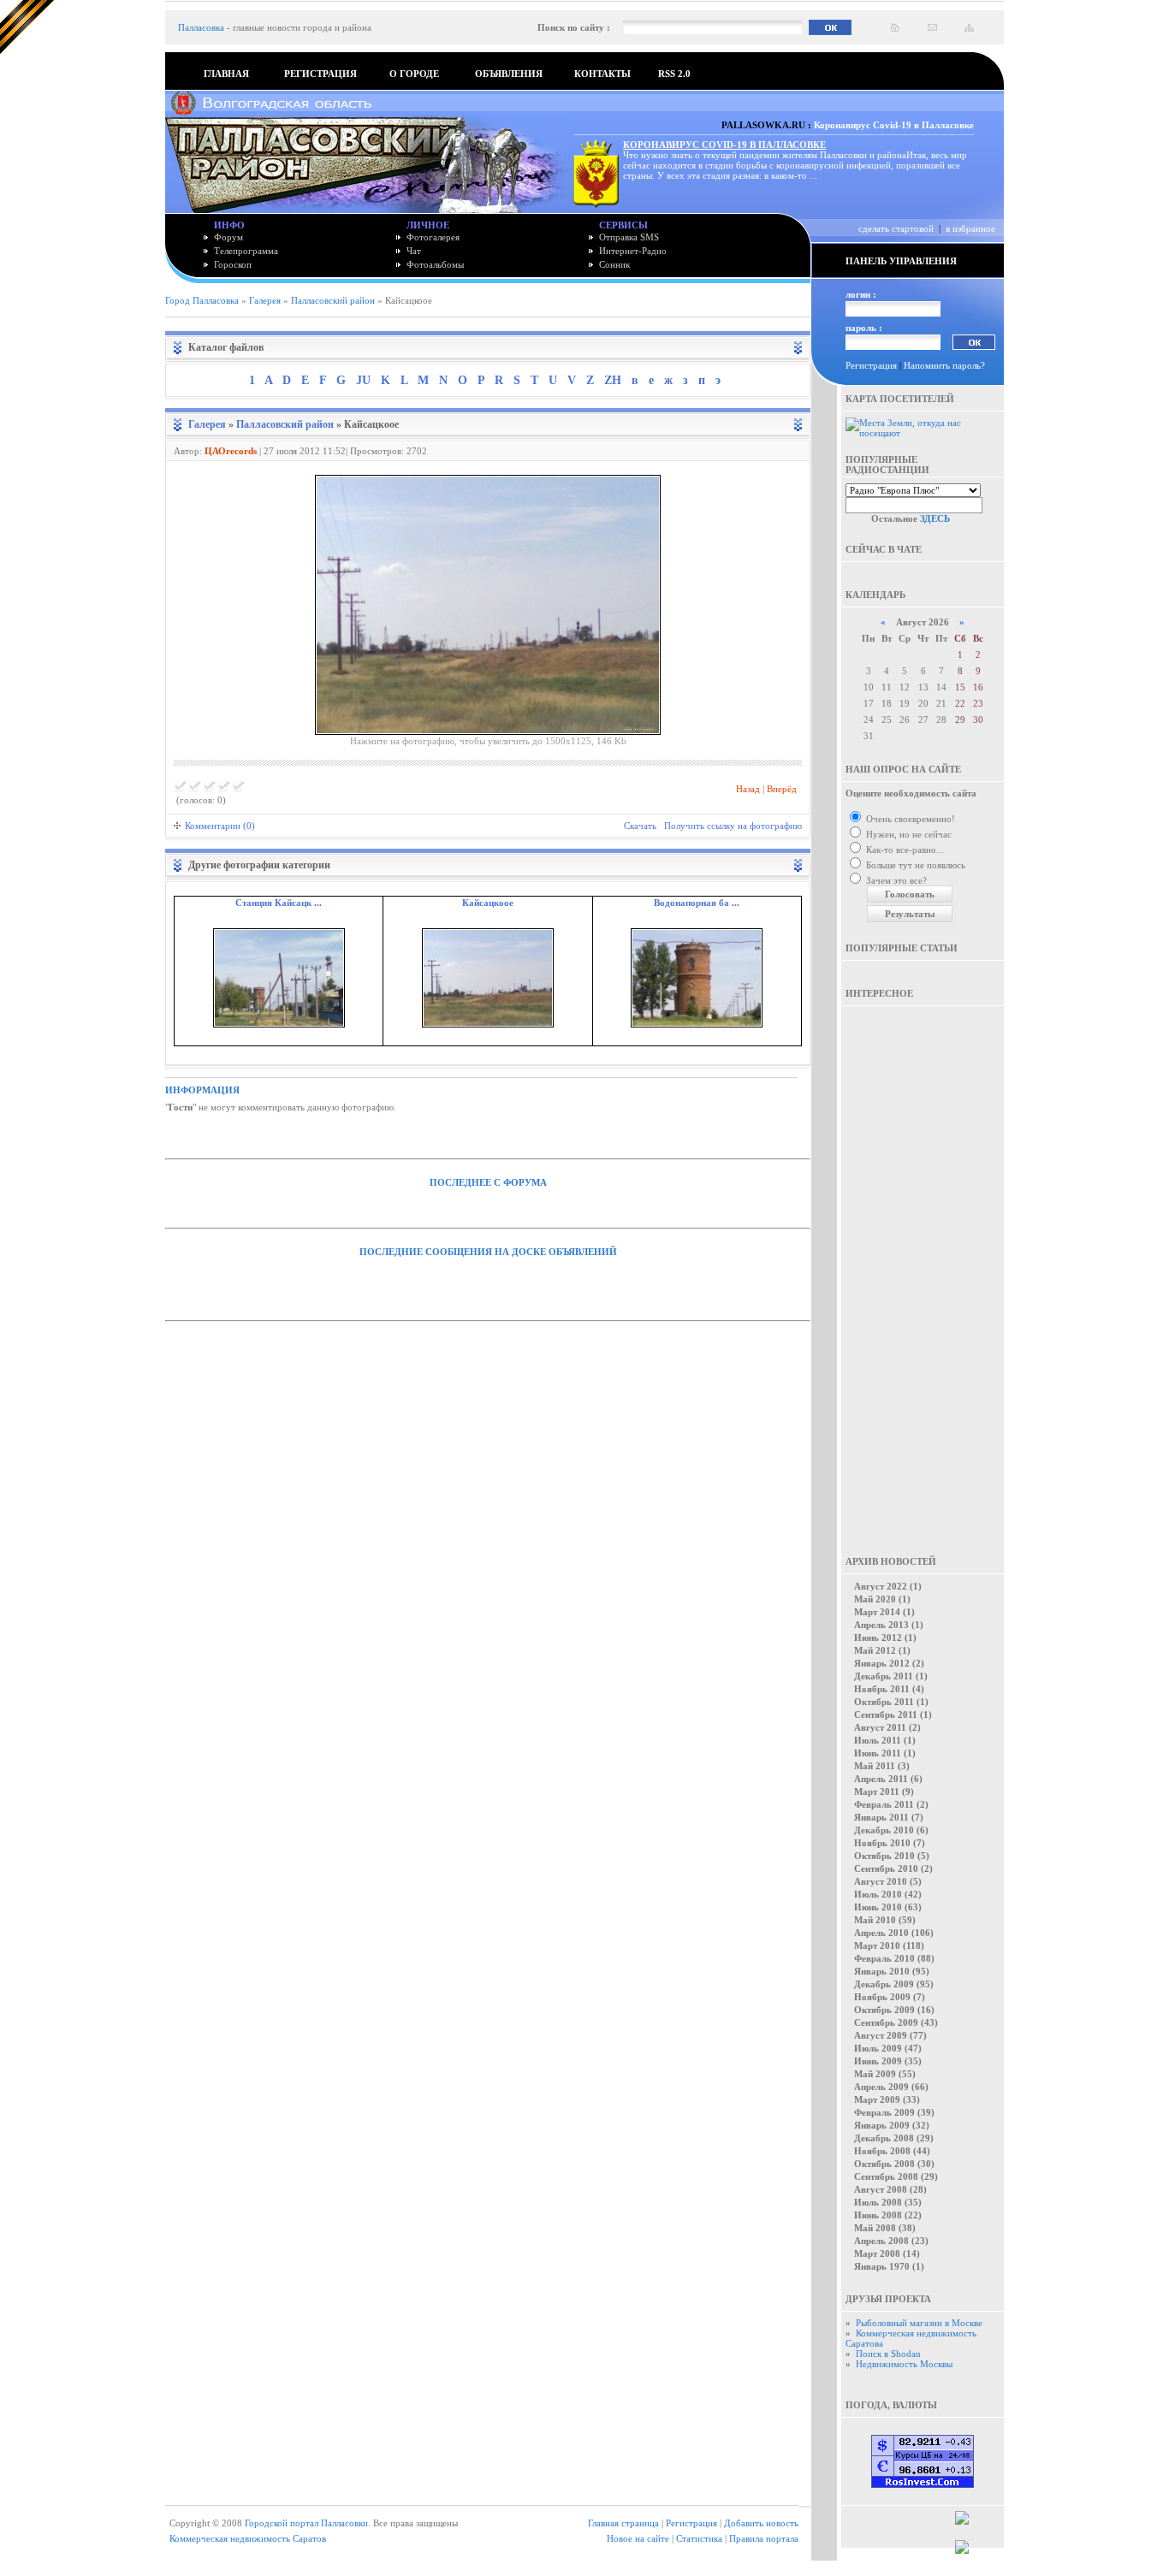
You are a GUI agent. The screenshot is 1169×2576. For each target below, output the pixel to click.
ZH (613, 380)
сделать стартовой (896, 228)
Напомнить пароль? (944, 365)
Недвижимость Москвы (904, 2364)
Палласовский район (333, 300)
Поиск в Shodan (888, 2354)
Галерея (265, 300)
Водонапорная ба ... (697, 903)
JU (363, 380)
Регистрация (871, 365)
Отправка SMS (629, 237)
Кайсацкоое (488, 903)
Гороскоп (233, 264)
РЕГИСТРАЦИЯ (320, 74)
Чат (414, 251)
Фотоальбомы (435, 264)
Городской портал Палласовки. (308, 2523)
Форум (228, 237)
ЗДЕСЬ (935, 518)
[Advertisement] (923, 1269)
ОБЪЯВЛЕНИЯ (509, 74)
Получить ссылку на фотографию (733, 826)
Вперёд (782, 789)
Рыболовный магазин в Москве (919, 2323)
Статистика (699, 2538)
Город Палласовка (202, 300)
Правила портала (764, 2538)
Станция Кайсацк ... (279, 903)
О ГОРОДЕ (414, 74)
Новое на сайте (638, 2538)
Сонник (614, 264)
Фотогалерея (433, 237)
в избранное (970, 228)
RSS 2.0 (674, 74)
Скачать (640, 826)
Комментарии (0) (220, 826)
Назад (748, 789)
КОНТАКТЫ (602, 74)
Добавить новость (761, 2523)
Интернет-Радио (633, 251)
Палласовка (201, 27)
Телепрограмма (246, 251)
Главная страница (623, 2523)
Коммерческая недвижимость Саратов (248, 2538)
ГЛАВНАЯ (226, 74)
